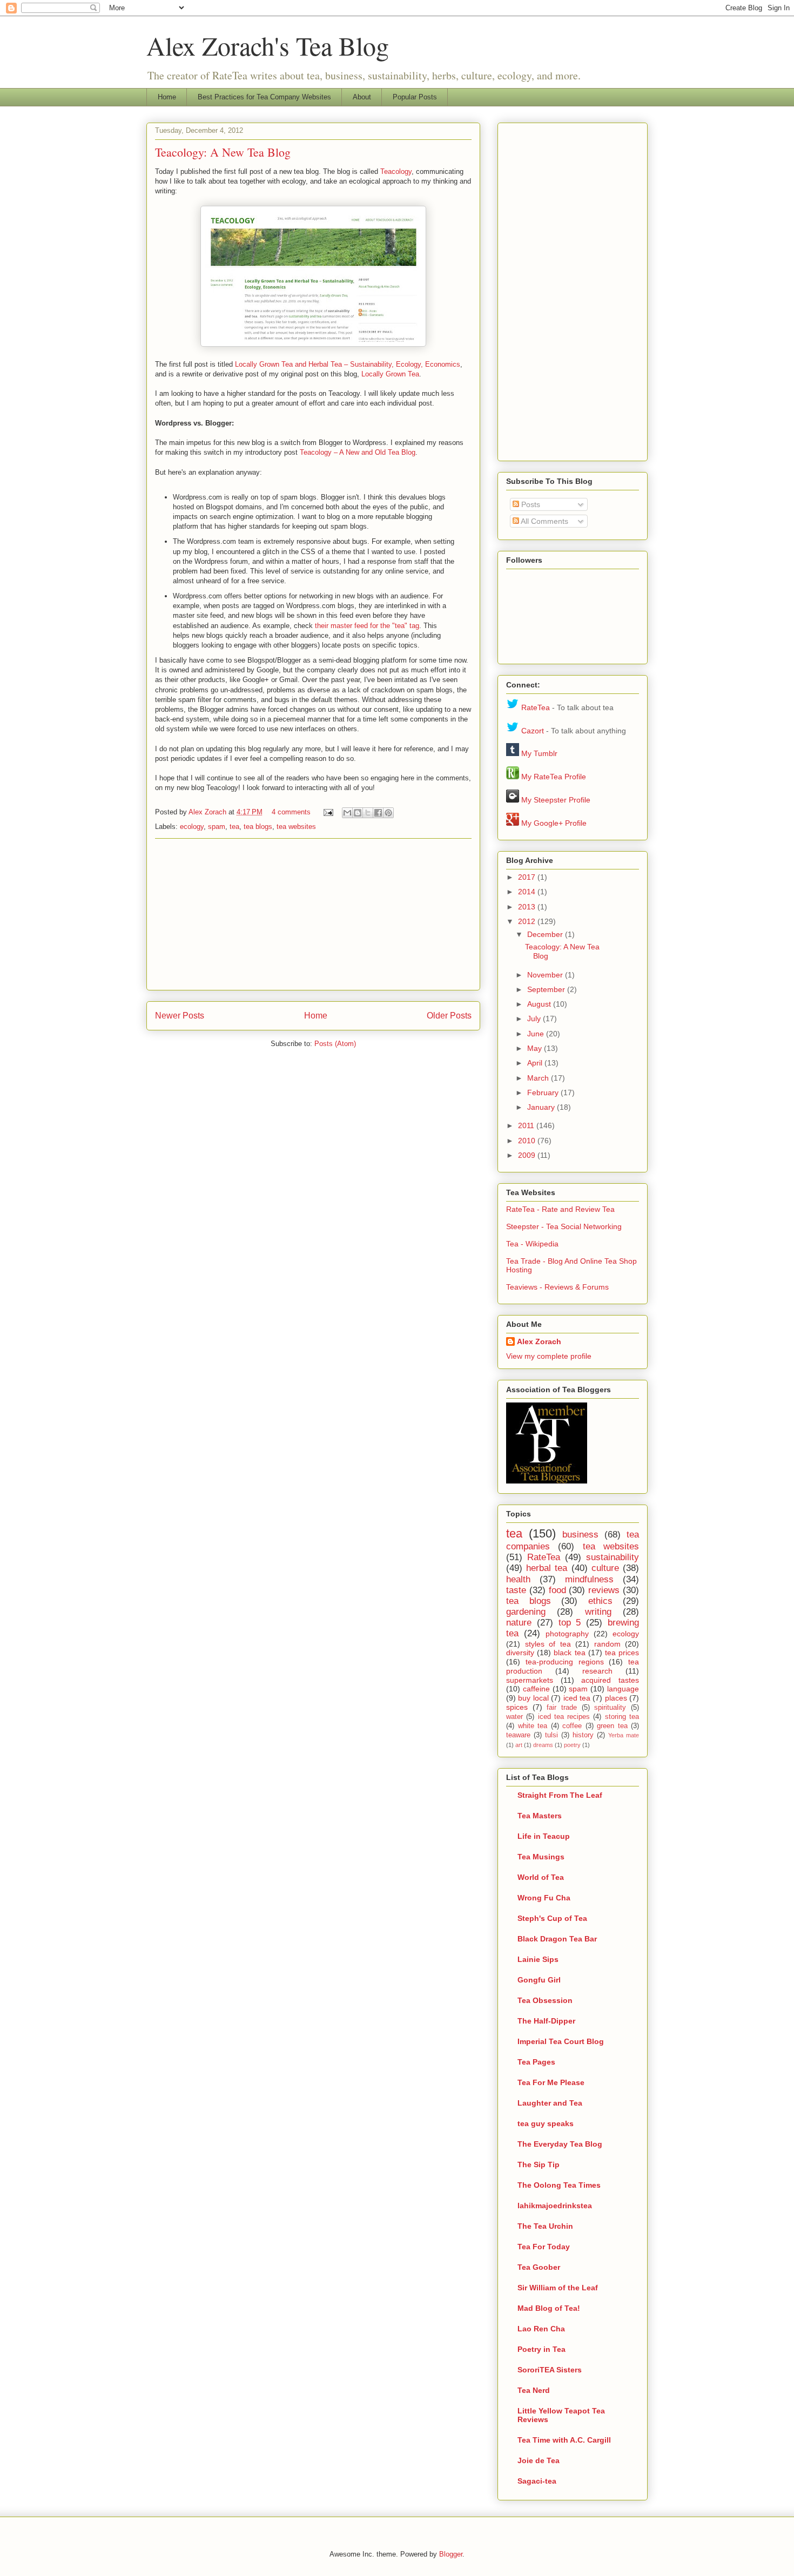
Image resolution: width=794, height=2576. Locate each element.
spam (217, 827)
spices (517, 1707)
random (607, 1644)
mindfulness (589, 1579)
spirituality (610, 1708)
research (597, 1671)
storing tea (622, 1717)
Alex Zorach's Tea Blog (268, 45)
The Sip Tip (539, 2164)
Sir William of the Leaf (558, 2288)
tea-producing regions (565, 1662)
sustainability (613, 1557)
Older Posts (449, 1016)
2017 (528, 877)
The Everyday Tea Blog (560, 2144)
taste (516, 1590)
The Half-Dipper (546, 2021)
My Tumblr (539, 753)
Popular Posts (415, 97)
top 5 (570, 1623)
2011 (527, 1125)
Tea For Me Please (551, 2082)
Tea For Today (544, 2247)
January (542, 1107)
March (539, 1078)
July (535, 1019)
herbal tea (547, 1568)
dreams (543, 1745)
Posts (530, 504)
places (616, 1698)
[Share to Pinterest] (388, 813)
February (544, 1093)
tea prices (622, 1653)
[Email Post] (328, 812)
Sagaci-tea (537, 2481)
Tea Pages (536, 2062)
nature (519, 1623)
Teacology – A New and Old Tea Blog (358, 452)
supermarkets (530, 1680)
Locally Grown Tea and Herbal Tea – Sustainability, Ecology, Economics (348, 364)
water (514, 1717)
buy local (533, 1698)
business (580, 1535)
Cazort (533, 731)
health (518, 1579)
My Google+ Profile (554, 823)
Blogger (451, 2554)
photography (567, 1634)
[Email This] (347, 813)
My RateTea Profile (554, 777)
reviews (604, 1590)
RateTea (536, 707)
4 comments (291, 812)
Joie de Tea (539, 2460)
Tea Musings (541, 1857)
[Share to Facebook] (378, 813)
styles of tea (548, 1644)
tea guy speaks (546, 2123)
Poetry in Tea (541, 2349)
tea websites (296, 827)
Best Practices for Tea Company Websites (264, 97)
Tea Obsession (545, 2000)
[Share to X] (368, 813)
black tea (569, 1653)
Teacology (396, 171)
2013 (528, 907)
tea (234, 827)
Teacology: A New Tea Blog (223, 152)
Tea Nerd (534, 2390)
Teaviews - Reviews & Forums (557, 1287)
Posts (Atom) (335, 1044)
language (623, 1689)
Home (167, 97)
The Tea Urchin (545, 2226)
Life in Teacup (544, 1836)
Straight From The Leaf (560, 1795)
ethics (600, 1601)
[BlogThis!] (358, 813)
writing (598, 1612)
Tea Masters (540, 1816)
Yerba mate (624, 1735)
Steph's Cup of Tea (552, 1918)
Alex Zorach (208, 812)
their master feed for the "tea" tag (367, 626)
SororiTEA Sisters (550, 2370)
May (536, 1048)
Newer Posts (180, 1016)
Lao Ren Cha (541, 2329)
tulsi (551, 1735)
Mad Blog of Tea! (549, 2308)
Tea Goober (539, 2267)
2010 (528, 1141)
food (557, 1590)
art (519, 1745)
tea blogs (258, 827)
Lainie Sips (538, 1959)
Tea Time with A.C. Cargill (564, 2440)
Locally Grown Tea (390, 374)
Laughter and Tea (550, 2103)
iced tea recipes (564, 1717)
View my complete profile (549, 1356)
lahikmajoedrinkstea (555, 2206)
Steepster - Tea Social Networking (564, 1226)
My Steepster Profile (556, 800)
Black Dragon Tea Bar (557, 1939)
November (546, 975)
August (540, 1004)
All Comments (544, 521)
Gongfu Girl (539, 1980)
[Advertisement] (313, 914)
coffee (572, 1726)
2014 (528, 892)
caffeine (536, 1689)
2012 (528, 921)
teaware (518, 1735)
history (583, 1735)
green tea (612, 1726)
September (547, 989)
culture (605, 1568)
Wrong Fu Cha (544, 1898)
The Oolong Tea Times (559, 2185)
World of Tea (541, 1877)
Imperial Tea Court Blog (561, 2041)
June (537, 1034)
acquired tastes (610, 1680)
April (536, 1063)
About (362, 97)
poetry (572, 1745)
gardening (526, 1612)
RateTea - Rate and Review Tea (560, 1209)
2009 (528, 1155)
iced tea (577, 1698)
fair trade (562, 1708)
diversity (520, 1653)
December (546, 934)
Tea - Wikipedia (532, 1244)
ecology (192, 827)
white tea (533, 1726)
